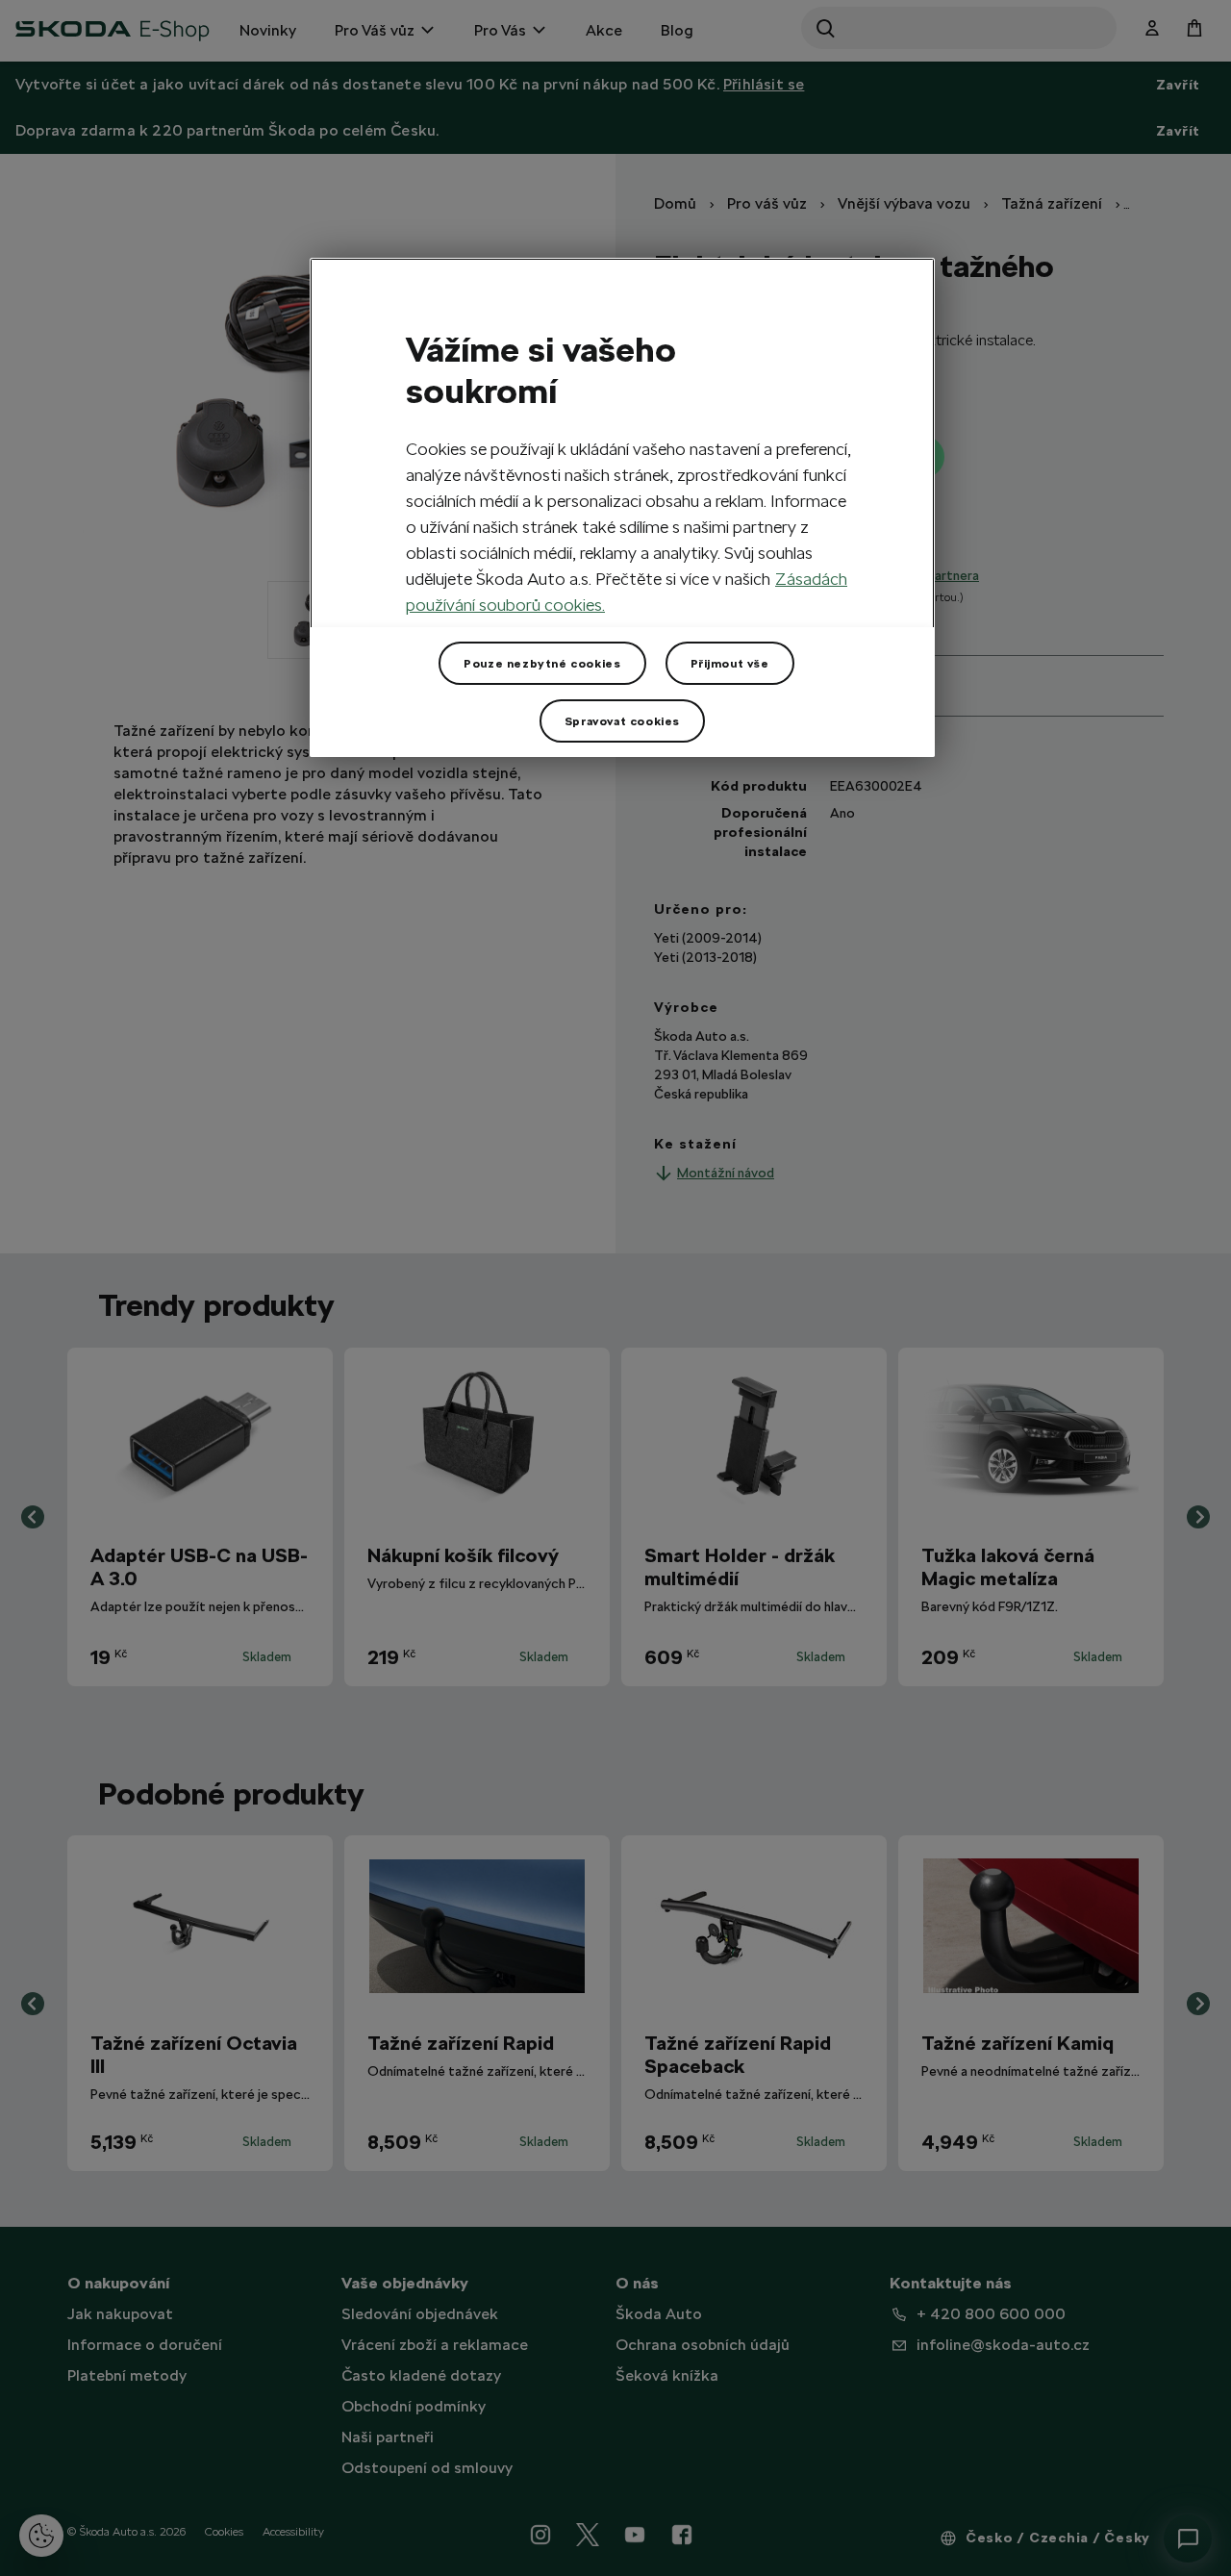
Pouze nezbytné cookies (542, 664)
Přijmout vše (730, 664)
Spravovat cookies (622, 721)
